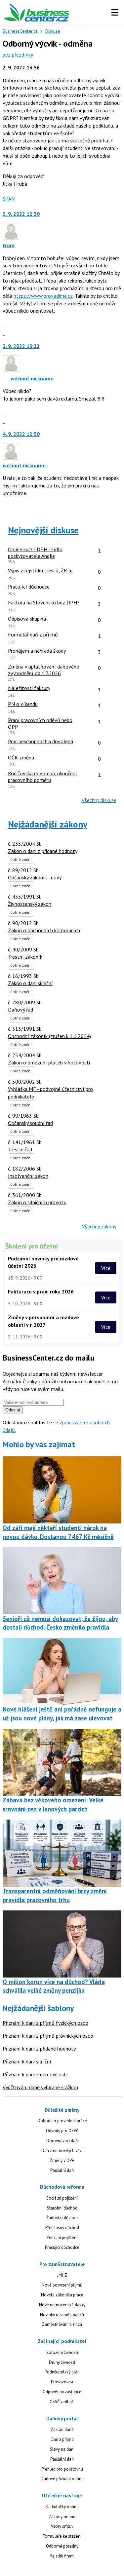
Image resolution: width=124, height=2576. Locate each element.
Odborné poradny (62, 2546)
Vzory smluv (62, 2526)
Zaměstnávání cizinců (62, 2324)
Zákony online (62, 2517)
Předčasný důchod (62, 2228)
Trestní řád (20, 1149)
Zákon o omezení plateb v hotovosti (49, 1062)
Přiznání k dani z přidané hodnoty (39, 2049)
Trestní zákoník (25, 957)
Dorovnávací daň (62, 2141)
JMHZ (62, 2275)
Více (106, 1268)
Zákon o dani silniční (30, 983)
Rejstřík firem (62, 2556)
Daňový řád (21, 1010)
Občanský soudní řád (30, 1123)
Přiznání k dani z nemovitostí (35, 2074)
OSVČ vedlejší (62, 2402)
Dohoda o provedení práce (62, 2121)
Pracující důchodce (62, 2247)
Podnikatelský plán (62, 2372)
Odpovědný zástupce (62, 2392)
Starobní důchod (62, 2208)
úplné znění (21, 859)
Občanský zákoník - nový (35, 877)
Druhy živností (62, 2362)
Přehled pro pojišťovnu (62, 2469)
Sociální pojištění (62, 2198)
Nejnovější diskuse (43, 530)
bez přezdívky (18, 55)
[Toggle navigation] (115, 13)
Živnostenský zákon (30, 904)
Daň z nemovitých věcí (62, 2151)
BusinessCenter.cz (20, 31)
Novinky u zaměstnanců (62, 2315)
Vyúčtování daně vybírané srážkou (40, 2087)
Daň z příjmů (62, 2439)
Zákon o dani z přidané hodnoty (43, 851)
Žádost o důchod (62, 2218)
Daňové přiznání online (62, 2479)
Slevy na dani (62, 2449)
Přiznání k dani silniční (27, 2061)
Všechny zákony (99, 1226)
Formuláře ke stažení (62, 2536)
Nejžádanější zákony (48, 824)
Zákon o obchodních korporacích (44, 930)
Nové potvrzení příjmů (62, 2285)
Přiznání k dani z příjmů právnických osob (48, 2036)
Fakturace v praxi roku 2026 (41, 1291)
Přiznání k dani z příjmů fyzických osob (45, 2023)
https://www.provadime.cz (43, 296)
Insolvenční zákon (28, 1176)
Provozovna (62, 2382)
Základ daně (62, 2429)
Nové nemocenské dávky (62, 2305)
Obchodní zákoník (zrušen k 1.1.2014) (49, 1036)
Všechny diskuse (99, 800)
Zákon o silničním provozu (37, 1202)
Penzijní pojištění (62, 2237)
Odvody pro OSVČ (62, 2131)
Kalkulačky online (62, 2507)
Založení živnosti (62, 2352)
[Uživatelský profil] (11, 238)
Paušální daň (62, 2170)
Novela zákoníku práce (62, 2295)
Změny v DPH (62, 2160)
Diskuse (53, 31)
